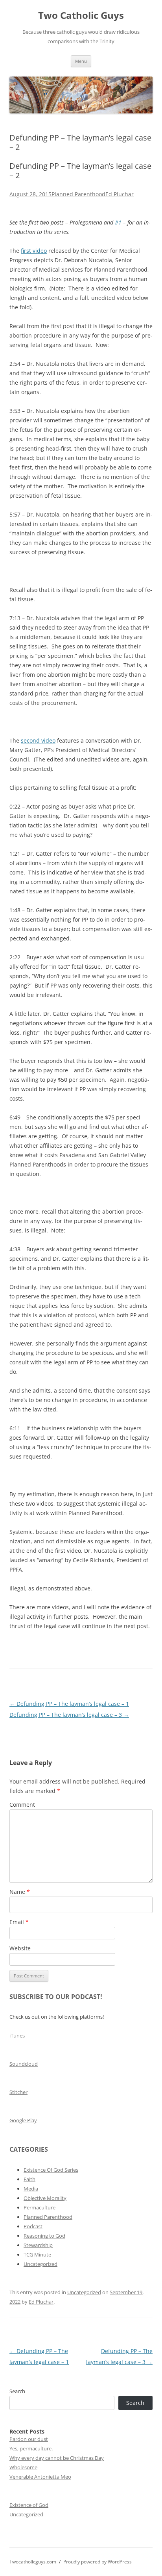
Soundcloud (24, 2064)
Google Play (23, 2120)
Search (17, 2391)
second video (38, 740)
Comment (22, 1805)
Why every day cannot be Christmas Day (57, 2458)
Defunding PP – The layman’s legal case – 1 (69, 1704)
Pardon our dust (29, 2439)
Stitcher (18, 2092)
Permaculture (40, 2207)
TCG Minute (37, 2255)
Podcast (33, 2226)
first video (34, 251)
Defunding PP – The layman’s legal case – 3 (69, 1715)
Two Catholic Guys (81, 16)
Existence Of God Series (51, 2170)
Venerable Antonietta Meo (40, 2477)
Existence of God (29, 2505)
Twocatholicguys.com (33, 2562)
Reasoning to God (44, 2236)
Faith (29, 2179)
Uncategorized (40, 2264)
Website (20, 1948)
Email (19, 1922)
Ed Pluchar (120, 194)
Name (20, 1892)
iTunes (17, 2036)
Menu (81, 61)
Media (31, 2189)
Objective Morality (45, 2198)
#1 (118, 222)
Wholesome (23, 2467)
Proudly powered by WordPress (98, 2562)
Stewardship (38, 2245)
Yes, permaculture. (31, 2448)
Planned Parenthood (78, 194)
